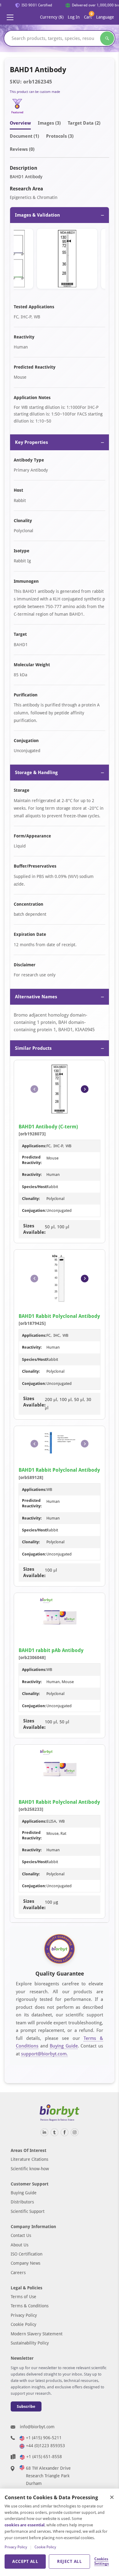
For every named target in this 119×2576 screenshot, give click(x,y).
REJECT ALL (69, 2561)
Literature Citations (29, 2159)
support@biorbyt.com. (44, 2054)
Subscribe (26, 2406)
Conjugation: (34, 1210)
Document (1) (24, 136)
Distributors (22, 2202)
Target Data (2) (84, 123)
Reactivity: (32, 1175)
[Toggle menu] (10, 17)
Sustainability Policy (30, 2343)
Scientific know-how (30, 2169)
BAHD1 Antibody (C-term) (48, 1127)
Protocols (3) (60, 136)
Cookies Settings (101, 2561)
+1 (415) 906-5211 (44, 2438)
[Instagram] (75, 2132)
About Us (20, 2245)
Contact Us (21, 2235)
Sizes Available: (34, 1229)
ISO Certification (27, 2254)
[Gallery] (60, 260)
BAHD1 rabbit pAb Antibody (51, 1650)
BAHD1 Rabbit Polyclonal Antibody (59, 1316)
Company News (25, 2263)
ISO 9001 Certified (33, 5)
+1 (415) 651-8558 (44, 2457)
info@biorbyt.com (37, 2427)
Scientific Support (28, 2211)
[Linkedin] (44, 2132)
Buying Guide (64, 2046)
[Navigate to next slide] (85, 1089)
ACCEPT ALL (25, 2561)
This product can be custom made (35, 92)
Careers (18, 2273)
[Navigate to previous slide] (34, 1089)
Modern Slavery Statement (37, 2334)
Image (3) (49, 123)
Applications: (34, 1146)
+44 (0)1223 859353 (45, 2446)
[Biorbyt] (60, 2113)
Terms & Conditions (30, 2306)
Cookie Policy (23, 2324)
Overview (20, 123)
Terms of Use (23, 2297)
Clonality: (31, 1199)
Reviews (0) (22, 149)
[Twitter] (54, 2132)
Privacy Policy (24, 2315)
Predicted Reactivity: (32, 1160)
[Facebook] (65, 2132)
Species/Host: (35, 1187)
